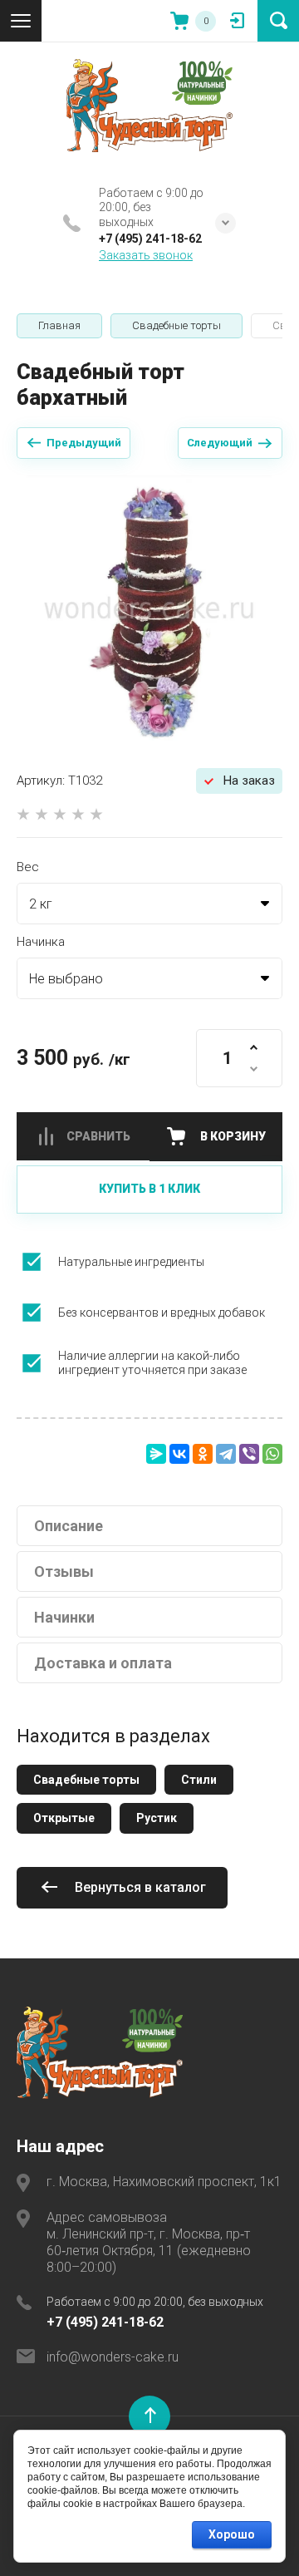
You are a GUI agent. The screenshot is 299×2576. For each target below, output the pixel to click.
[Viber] (249, 1454)
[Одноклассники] (203, 1454)
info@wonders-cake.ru (113, 2357)
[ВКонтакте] (179, 1454)
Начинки (64, 1617)
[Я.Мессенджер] (156, 1454)
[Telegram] (226, 1454)
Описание (69, 1526)
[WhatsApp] (272, 1454)
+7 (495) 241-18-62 (150, 239)
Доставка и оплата (103, 1663)
